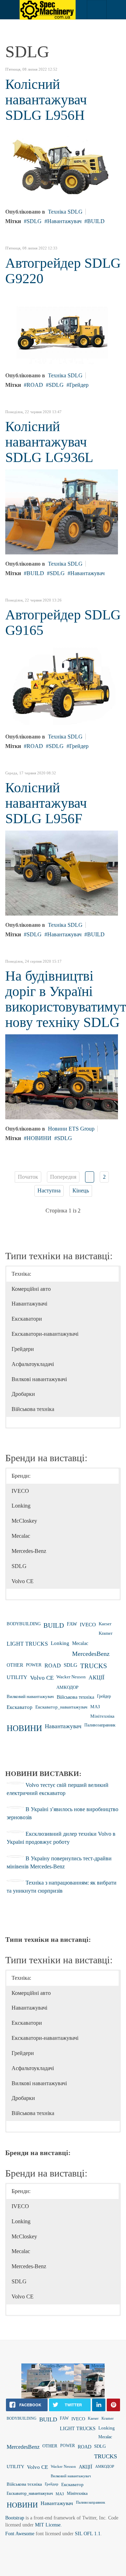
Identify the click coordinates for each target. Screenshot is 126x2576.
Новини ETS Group (71, 1129)
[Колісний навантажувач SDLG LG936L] (62, 511)
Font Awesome (20, 2534)
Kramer (106, 1633)
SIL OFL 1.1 (88, 2534)
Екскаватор (20, 1707)
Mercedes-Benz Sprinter (52, 2368)
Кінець (81, 1191)
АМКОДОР (67, 1687)
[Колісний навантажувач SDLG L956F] (62, 873)
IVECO (88, 1624)
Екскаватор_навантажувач (61, 1707)
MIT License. (48, 2525)
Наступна (49, 1191)
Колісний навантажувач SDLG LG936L (49, 442)
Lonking (60, 1643)
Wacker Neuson (71, 1677)
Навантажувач (64, 221)
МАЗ (95, 1707)
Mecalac (80, 1643)
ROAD (35, 385)
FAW (72, 1624)
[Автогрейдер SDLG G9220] (62, 328)
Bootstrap (15, 2518)
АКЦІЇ (96, 1677)
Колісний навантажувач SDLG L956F (46, 803)
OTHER (15, 1665)
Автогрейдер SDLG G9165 (63, 622)
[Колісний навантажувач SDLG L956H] (62, 164)
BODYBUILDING (24, 1624)
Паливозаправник (100, 1725)
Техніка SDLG (65, 212)
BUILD (96, 221)
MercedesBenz (91, 1654)
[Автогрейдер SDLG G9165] (62, 684)
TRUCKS (94, 1666)
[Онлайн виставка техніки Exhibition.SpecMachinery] (48, 10)
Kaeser (105, 1624)
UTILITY (17, 1677)
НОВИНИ (39, 1138)
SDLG (34, 221)
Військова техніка (75, 1697)
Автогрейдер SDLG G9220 (63, 271)
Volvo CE (42, 1678)
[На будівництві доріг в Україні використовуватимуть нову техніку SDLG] (62, 1076)
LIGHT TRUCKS (27, 1644)
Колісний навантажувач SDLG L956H (46, 100)
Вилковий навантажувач (30, 1697)
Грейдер (79, 385)
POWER (34, 1665)
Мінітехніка (102, 1716)
